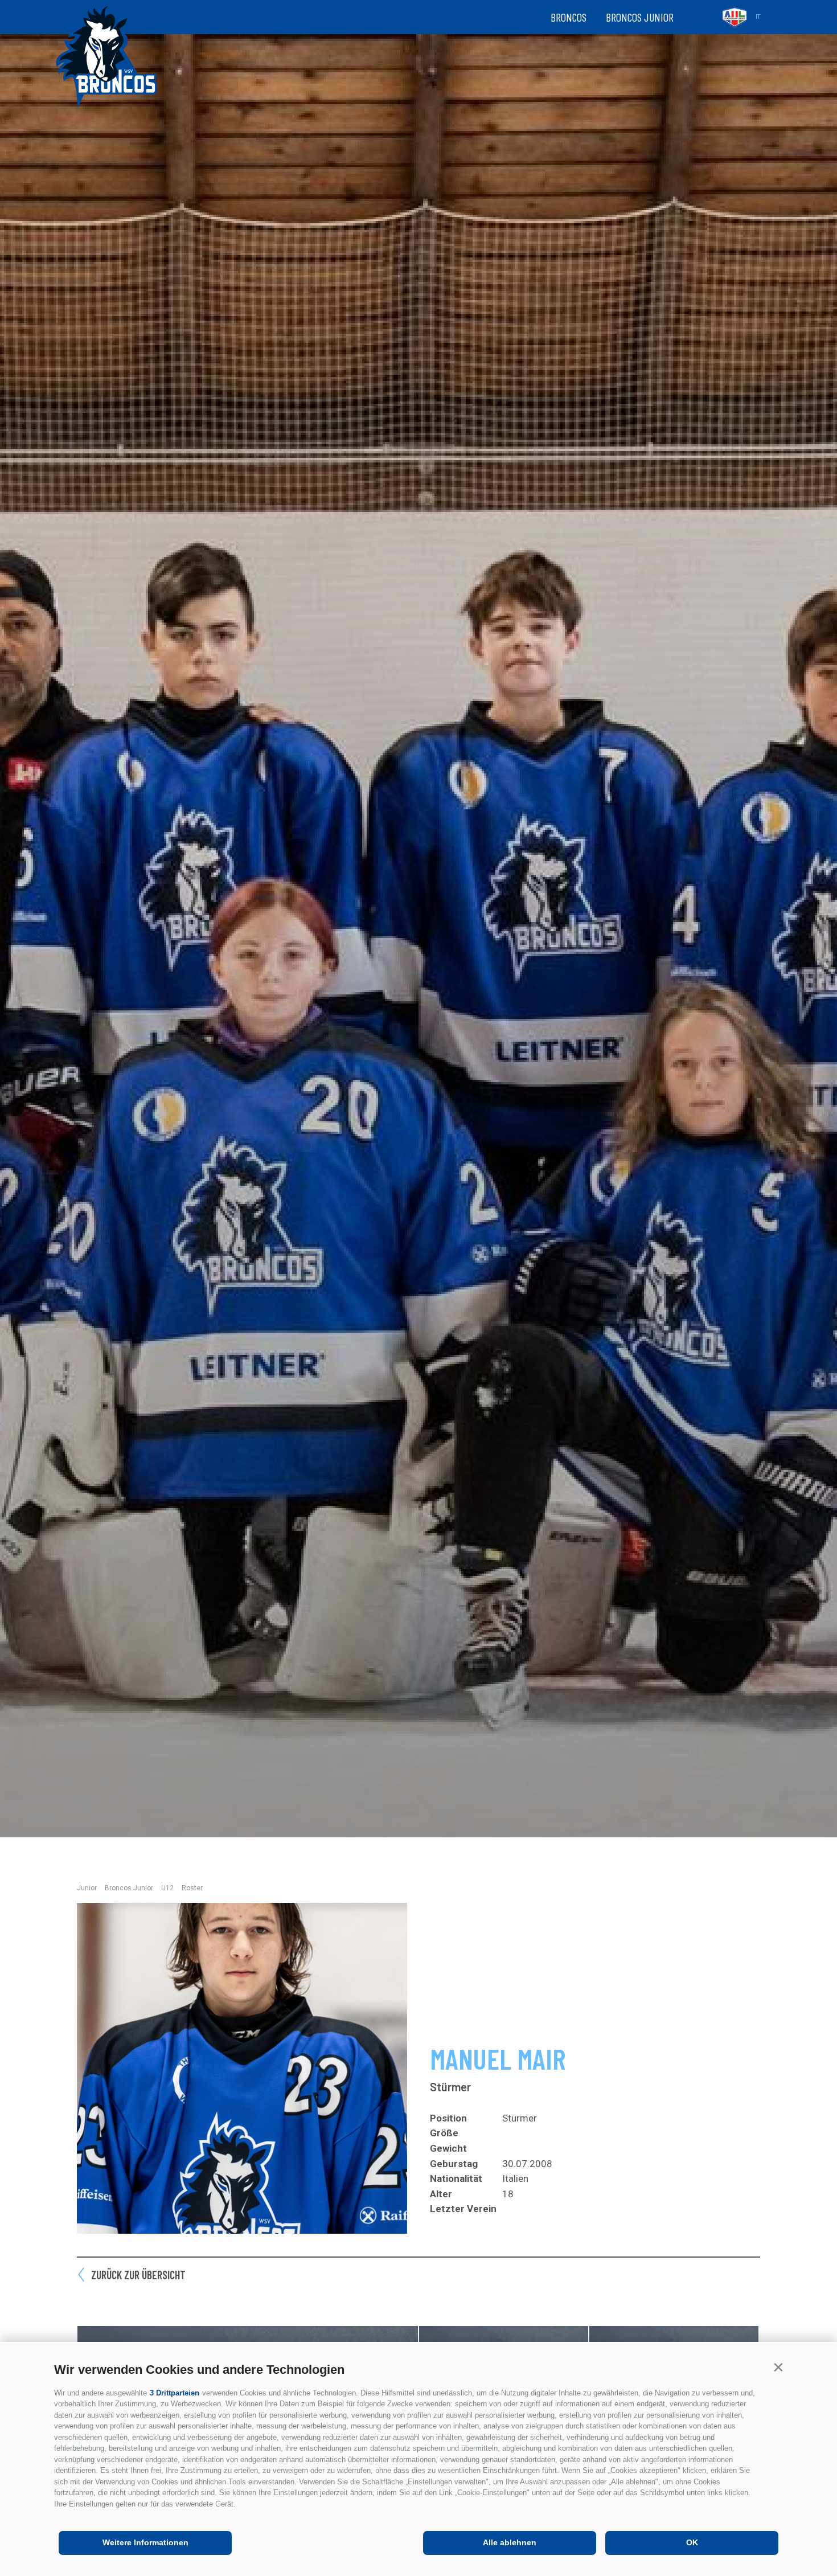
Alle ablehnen (510, 2542)
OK (692, 2542)
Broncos (569, 17)
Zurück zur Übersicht (138, 2275)
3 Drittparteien (175, 2393)
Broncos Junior (640, 17)
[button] (778, 2367)
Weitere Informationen (145, 2542)
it (758, 17)
